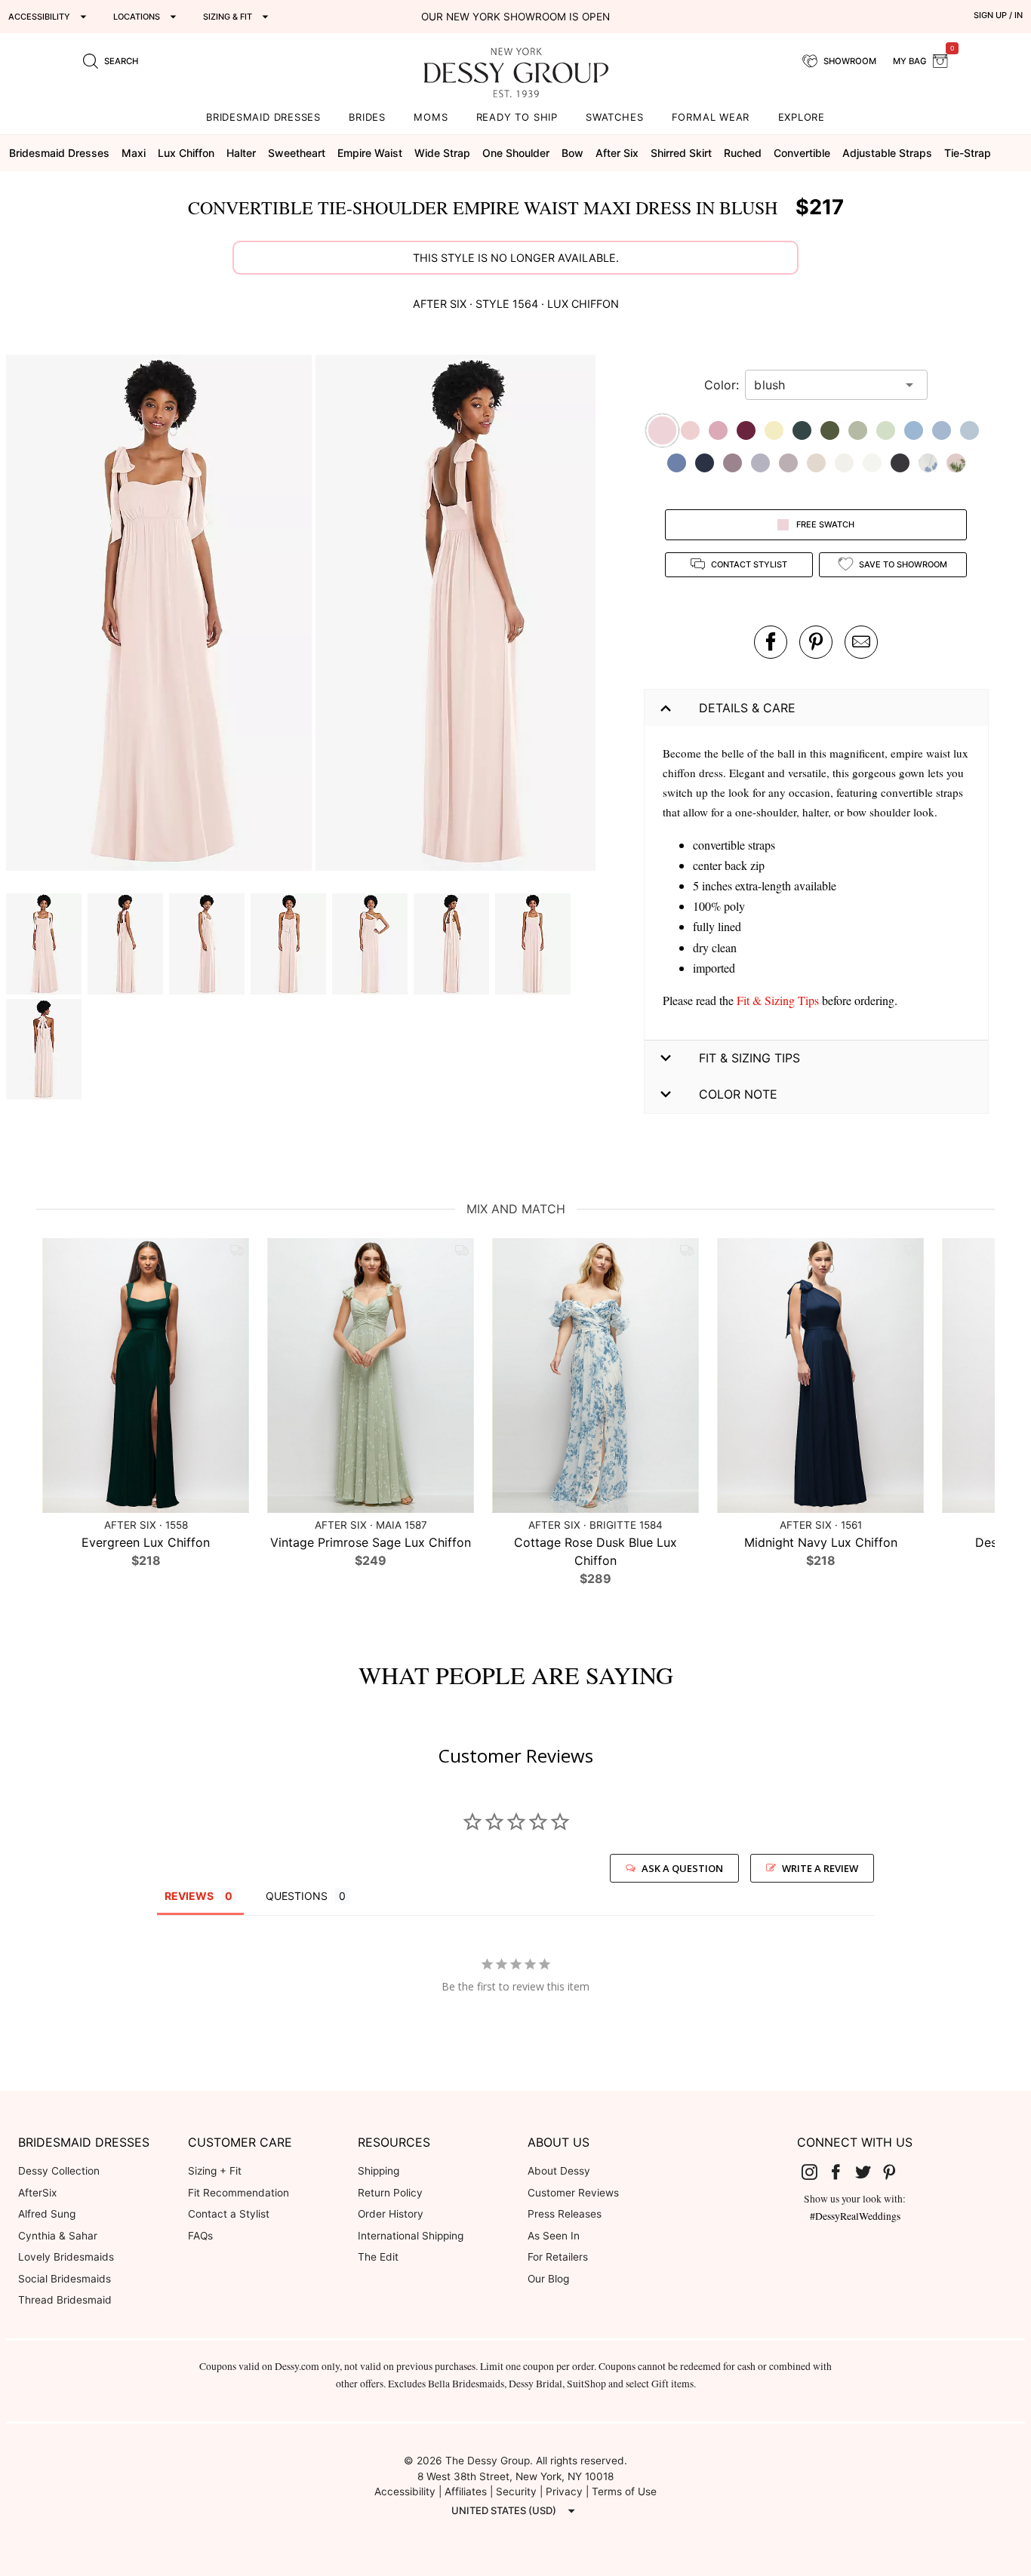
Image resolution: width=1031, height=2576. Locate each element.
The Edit (378, 2257)
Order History (391, 2214)
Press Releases (565, 2214)
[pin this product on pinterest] (816, 642)
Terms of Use (624, 2491)
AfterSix (37, 2193)
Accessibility (405, 2491)
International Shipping (411, 2236)
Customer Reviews (573, 2193)
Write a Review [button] (820, 1868)
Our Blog (548, 2279)
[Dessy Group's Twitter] (869, 2172)
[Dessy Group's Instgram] (815, 2172)
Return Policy (390, 2193)
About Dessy (559, 2171)
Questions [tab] (297, 1896)
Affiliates (466, 2491)
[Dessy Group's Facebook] (842, 2172)
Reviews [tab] (189, 1896)
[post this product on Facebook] (771, 642)
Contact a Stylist (229, 2214)
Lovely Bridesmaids (66, 2257)
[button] (161, 615)
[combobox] (825, 385)
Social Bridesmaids (65, 2279)
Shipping (379, 2171)
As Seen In (554, 2236)
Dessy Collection (59, 2171)
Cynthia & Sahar (58, 2236)
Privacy (564, 2491)
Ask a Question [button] (682, 1868)
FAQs (200, 2236)
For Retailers (558, 2257)
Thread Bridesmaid (65, 2300)
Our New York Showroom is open (515, 17)
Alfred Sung (47, 2214)
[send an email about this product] (861, 642)
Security (516, 2491)
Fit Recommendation (239, 2193)
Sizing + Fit (215, 2171)
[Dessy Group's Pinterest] (896, 2172)
